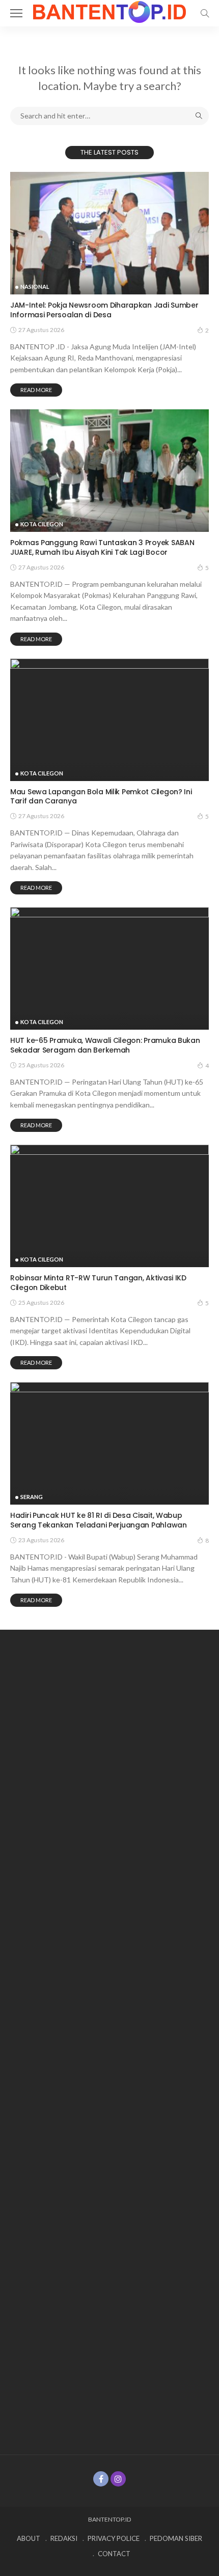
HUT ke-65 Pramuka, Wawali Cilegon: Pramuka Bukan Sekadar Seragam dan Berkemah (105, 1045)
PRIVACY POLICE (114, 2538)
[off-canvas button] (16, 13)
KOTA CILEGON (42, 524)
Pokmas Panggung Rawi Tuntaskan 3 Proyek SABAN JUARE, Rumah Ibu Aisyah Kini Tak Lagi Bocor (102, 547)
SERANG (32, 1497)
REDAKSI (64, 2538)
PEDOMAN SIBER (176, 2538)
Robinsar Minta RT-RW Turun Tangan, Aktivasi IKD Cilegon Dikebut (98, 1283)
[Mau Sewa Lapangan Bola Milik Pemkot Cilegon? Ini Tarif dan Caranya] (109, 720)
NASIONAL (35, 287)
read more (36, 390)
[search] (205, 13)
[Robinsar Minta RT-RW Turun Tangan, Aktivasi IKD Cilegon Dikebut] (109, 1206)
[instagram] (118, 2479)
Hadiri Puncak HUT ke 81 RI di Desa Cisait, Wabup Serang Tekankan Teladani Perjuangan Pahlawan (99, 1520)
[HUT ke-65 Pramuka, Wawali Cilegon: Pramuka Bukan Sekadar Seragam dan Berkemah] (109, 968)
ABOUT (29, 2538)
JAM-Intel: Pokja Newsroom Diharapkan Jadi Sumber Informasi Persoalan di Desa (104, 310)
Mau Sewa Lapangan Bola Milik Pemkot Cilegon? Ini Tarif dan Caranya (101, 797)
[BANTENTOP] (109, 11)
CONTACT (114, 2554)
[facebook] (101, 2479)
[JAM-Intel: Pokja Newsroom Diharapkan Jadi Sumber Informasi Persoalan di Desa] (109, 233)
